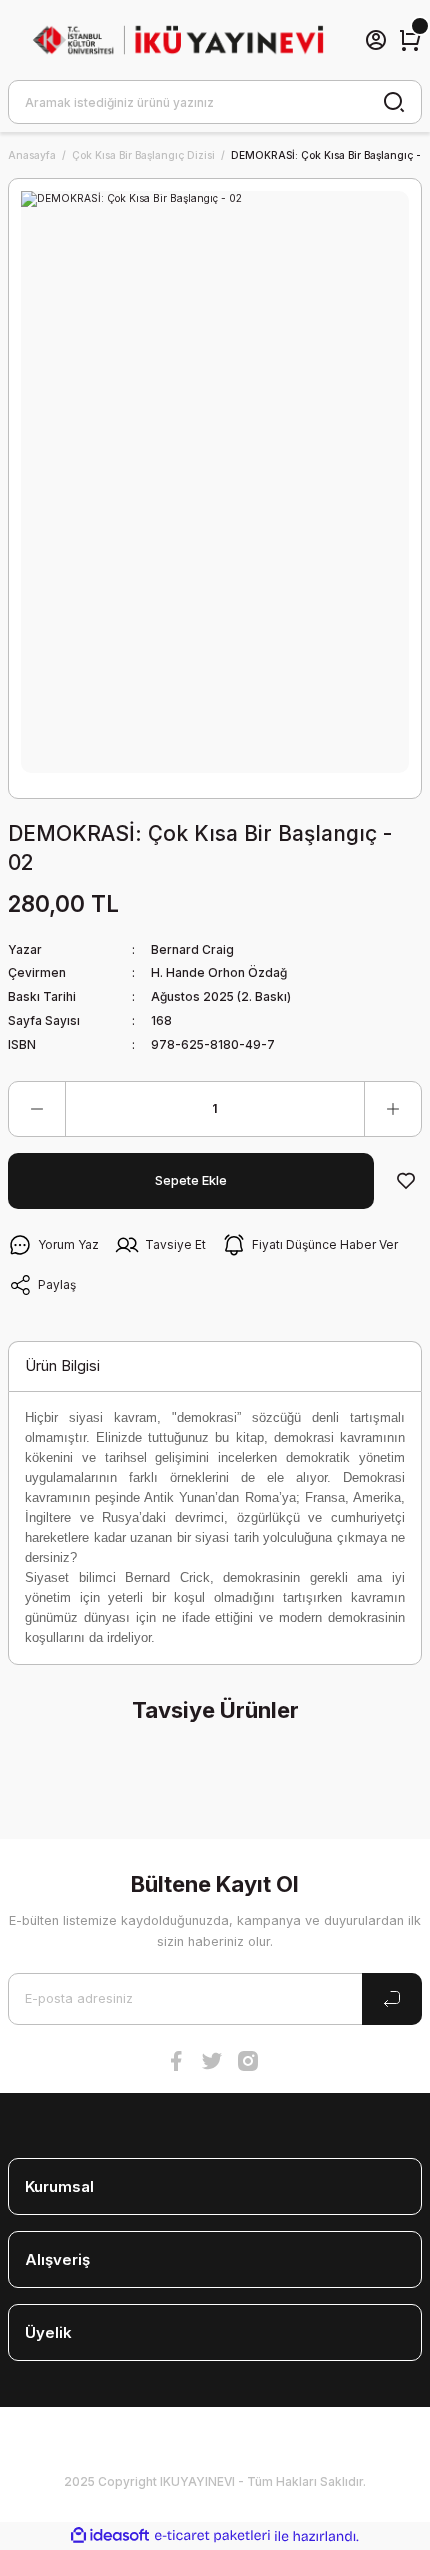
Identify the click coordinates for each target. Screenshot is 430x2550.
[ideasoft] (110, 2536)
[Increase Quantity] (393, 1109)
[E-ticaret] (212, 2535)
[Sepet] (410, 40)
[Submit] (392, 1999)
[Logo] (178, 40)
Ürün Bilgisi (62, 1365)
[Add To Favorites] (406, 1181)
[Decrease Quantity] (37, 1109)
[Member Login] (376, 40)
